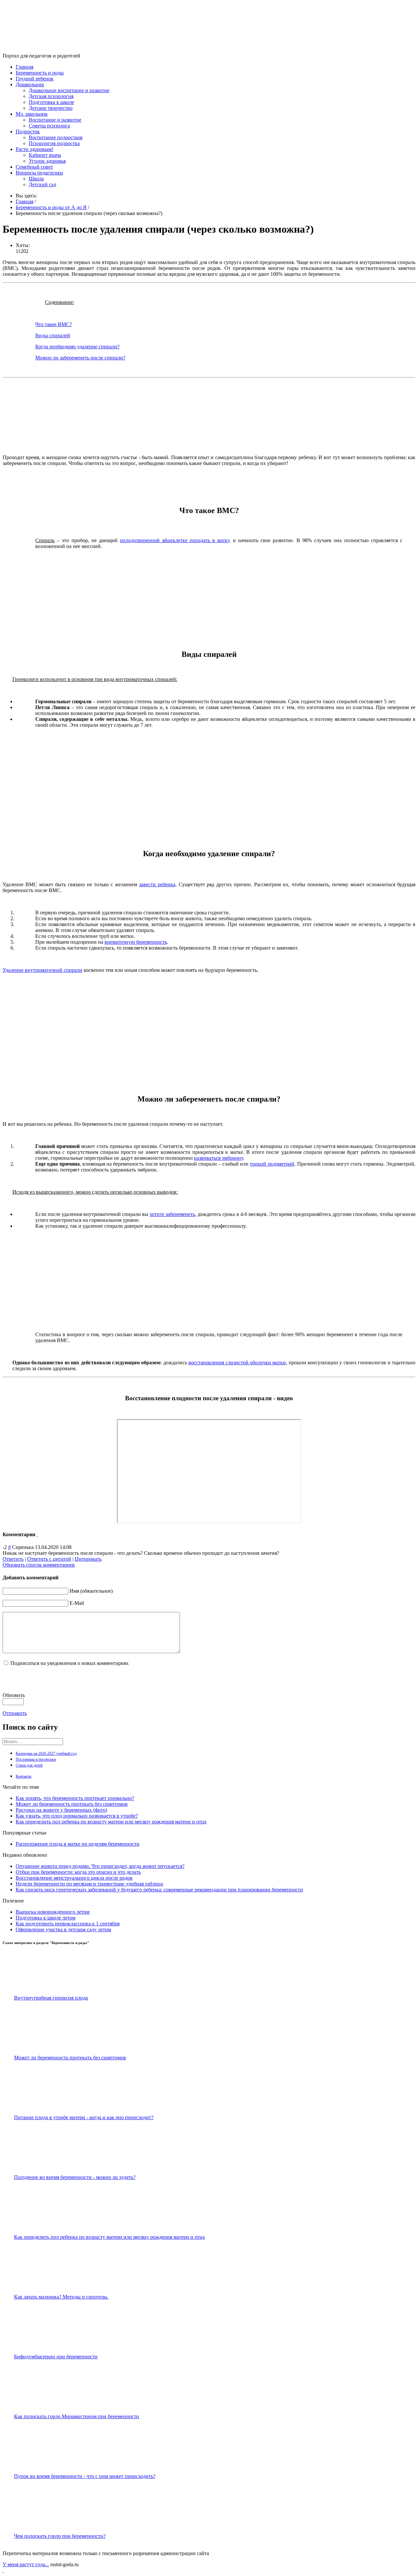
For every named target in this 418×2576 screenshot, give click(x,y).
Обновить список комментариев (39, 1565)
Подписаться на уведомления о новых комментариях (70, 1663)
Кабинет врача (45, 155)
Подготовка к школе (51, 102)
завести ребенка (157, 884)
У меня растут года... (26, 2564)
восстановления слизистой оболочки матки (237, 1363)
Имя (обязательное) (91, 1591)
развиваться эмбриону (218, 1158)
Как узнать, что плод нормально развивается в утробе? (77, 1816)
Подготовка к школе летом (46, 1918)
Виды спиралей (53, 335)
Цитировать (88, 1559)
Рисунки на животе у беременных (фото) (61, 1810)
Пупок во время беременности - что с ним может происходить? (85, 2476)
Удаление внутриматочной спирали (42, 970)
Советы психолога (49, 126)
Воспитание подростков (56, 137)
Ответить (13, 1559)
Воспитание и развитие (55, 120)
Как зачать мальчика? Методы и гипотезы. (61, 2297)
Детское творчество (51, 108)
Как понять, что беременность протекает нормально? (75, 1798)
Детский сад (42, 184)
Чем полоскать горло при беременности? (60, 2536)
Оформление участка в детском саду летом (63, 1929)
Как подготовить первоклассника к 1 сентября (68, 1924)
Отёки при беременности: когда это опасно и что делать (78, 1872)
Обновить (14, 1695)
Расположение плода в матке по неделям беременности (78, 1844)
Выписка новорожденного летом (53, 1912)
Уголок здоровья (47, 161)
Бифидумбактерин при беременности (56, 2357)
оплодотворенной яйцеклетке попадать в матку (175, 540)
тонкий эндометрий (272, 1164)
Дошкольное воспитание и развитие (69, 90)
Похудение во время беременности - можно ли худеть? (75, 2177)
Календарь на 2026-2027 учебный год (46, 1753)
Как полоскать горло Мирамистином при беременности (77, 2416)
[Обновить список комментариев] (37, 1534)
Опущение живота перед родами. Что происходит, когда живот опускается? (100, 1866)
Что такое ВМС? (54, 324)
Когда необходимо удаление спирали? (77, 347)
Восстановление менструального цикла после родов (74, 1878)
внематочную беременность (136, 942)
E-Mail (77, 1603)
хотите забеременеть (172, 1214)
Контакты (24, 1776)
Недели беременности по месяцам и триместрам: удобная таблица (89, 1884)
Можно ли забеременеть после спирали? (80, 358)
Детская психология (51, 96)
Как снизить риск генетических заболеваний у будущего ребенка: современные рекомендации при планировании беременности (159, 1890)
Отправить (15, 1713)
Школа (36, 179)
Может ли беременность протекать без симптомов (72, 1804)
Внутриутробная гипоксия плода (51, 1998)
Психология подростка (54, 143)
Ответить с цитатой (49, 1559)
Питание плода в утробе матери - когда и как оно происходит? (84, 2117)
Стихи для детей (29, 1765)
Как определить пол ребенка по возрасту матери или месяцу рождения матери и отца (111, 1822)
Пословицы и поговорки (36, 1759)
